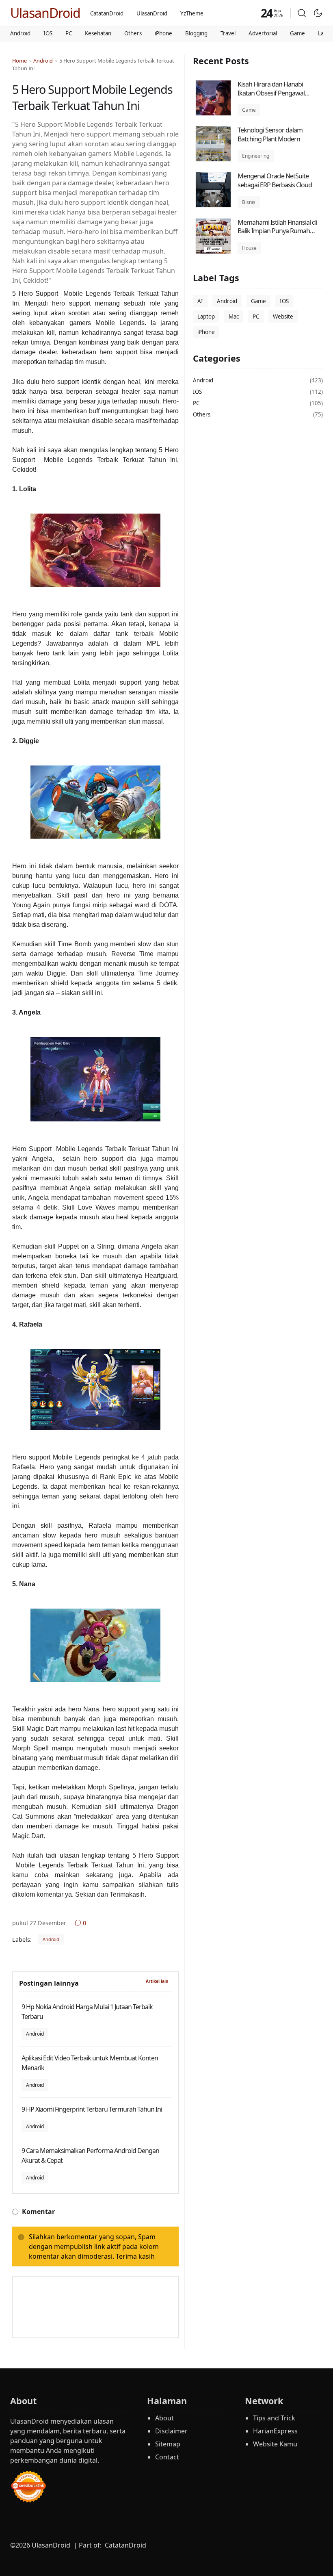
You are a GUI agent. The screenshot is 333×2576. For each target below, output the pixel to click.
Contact (167, 2457)
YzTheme (192, 13)
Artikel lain (157, 1981)
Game (297, 33)
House (249, 248)
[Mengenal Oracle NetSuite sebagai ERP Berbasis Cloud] (213, 205)
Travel (228, 33)
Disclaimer (171, 2431)
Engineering (256, 156)
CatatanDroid (107, 13)
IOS (48, 33)
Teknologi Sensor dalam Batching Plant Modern (270, 134)
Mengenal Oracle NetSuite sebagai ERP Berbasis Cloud (275, 180)
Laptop (206, 317)
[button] (302, 13)
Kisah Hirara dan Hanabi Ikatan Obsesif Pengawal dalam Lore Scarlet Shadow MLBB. (274, 97)
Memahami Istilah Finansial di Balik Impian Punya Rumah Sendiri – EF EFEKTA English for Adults (278, 235)
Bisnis (249, 202)
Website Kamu (275, 2444)
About (164, 2418)
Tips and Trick (274, 2418)
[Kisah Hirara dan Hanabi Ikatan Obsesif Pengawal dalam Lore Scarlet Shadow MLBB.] (213, 113)
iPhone (163, 33)
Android (20, 33)
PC (69, 33)
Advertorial (263, 33)
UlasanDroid (45, 13)
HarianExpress (275, 2431)
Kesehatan (98, 33)
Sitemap (168, 2444)
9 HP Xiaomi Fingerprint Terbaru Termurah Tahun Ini (92, 2109)
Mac (234, 317)
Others (133, 33)
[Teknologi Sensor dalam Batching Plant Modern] (213, 159)
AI (200, 301)
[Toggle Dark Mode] (318, 13)
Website (283, 317)
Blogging (196, 33)
